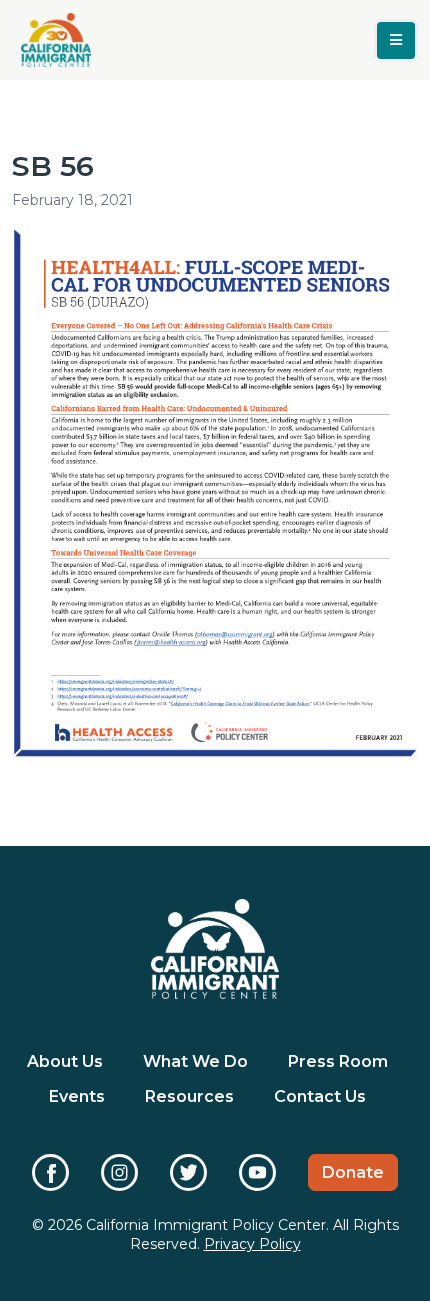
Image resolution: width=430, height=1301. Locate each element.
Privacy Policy (252, 1244)
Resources (189, 1096)
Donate (353, 1172)
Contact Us (320, 1096)
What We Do (195, 1061)
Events (77, 1096)
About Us (65, 1061)
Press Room (338, 1061)
